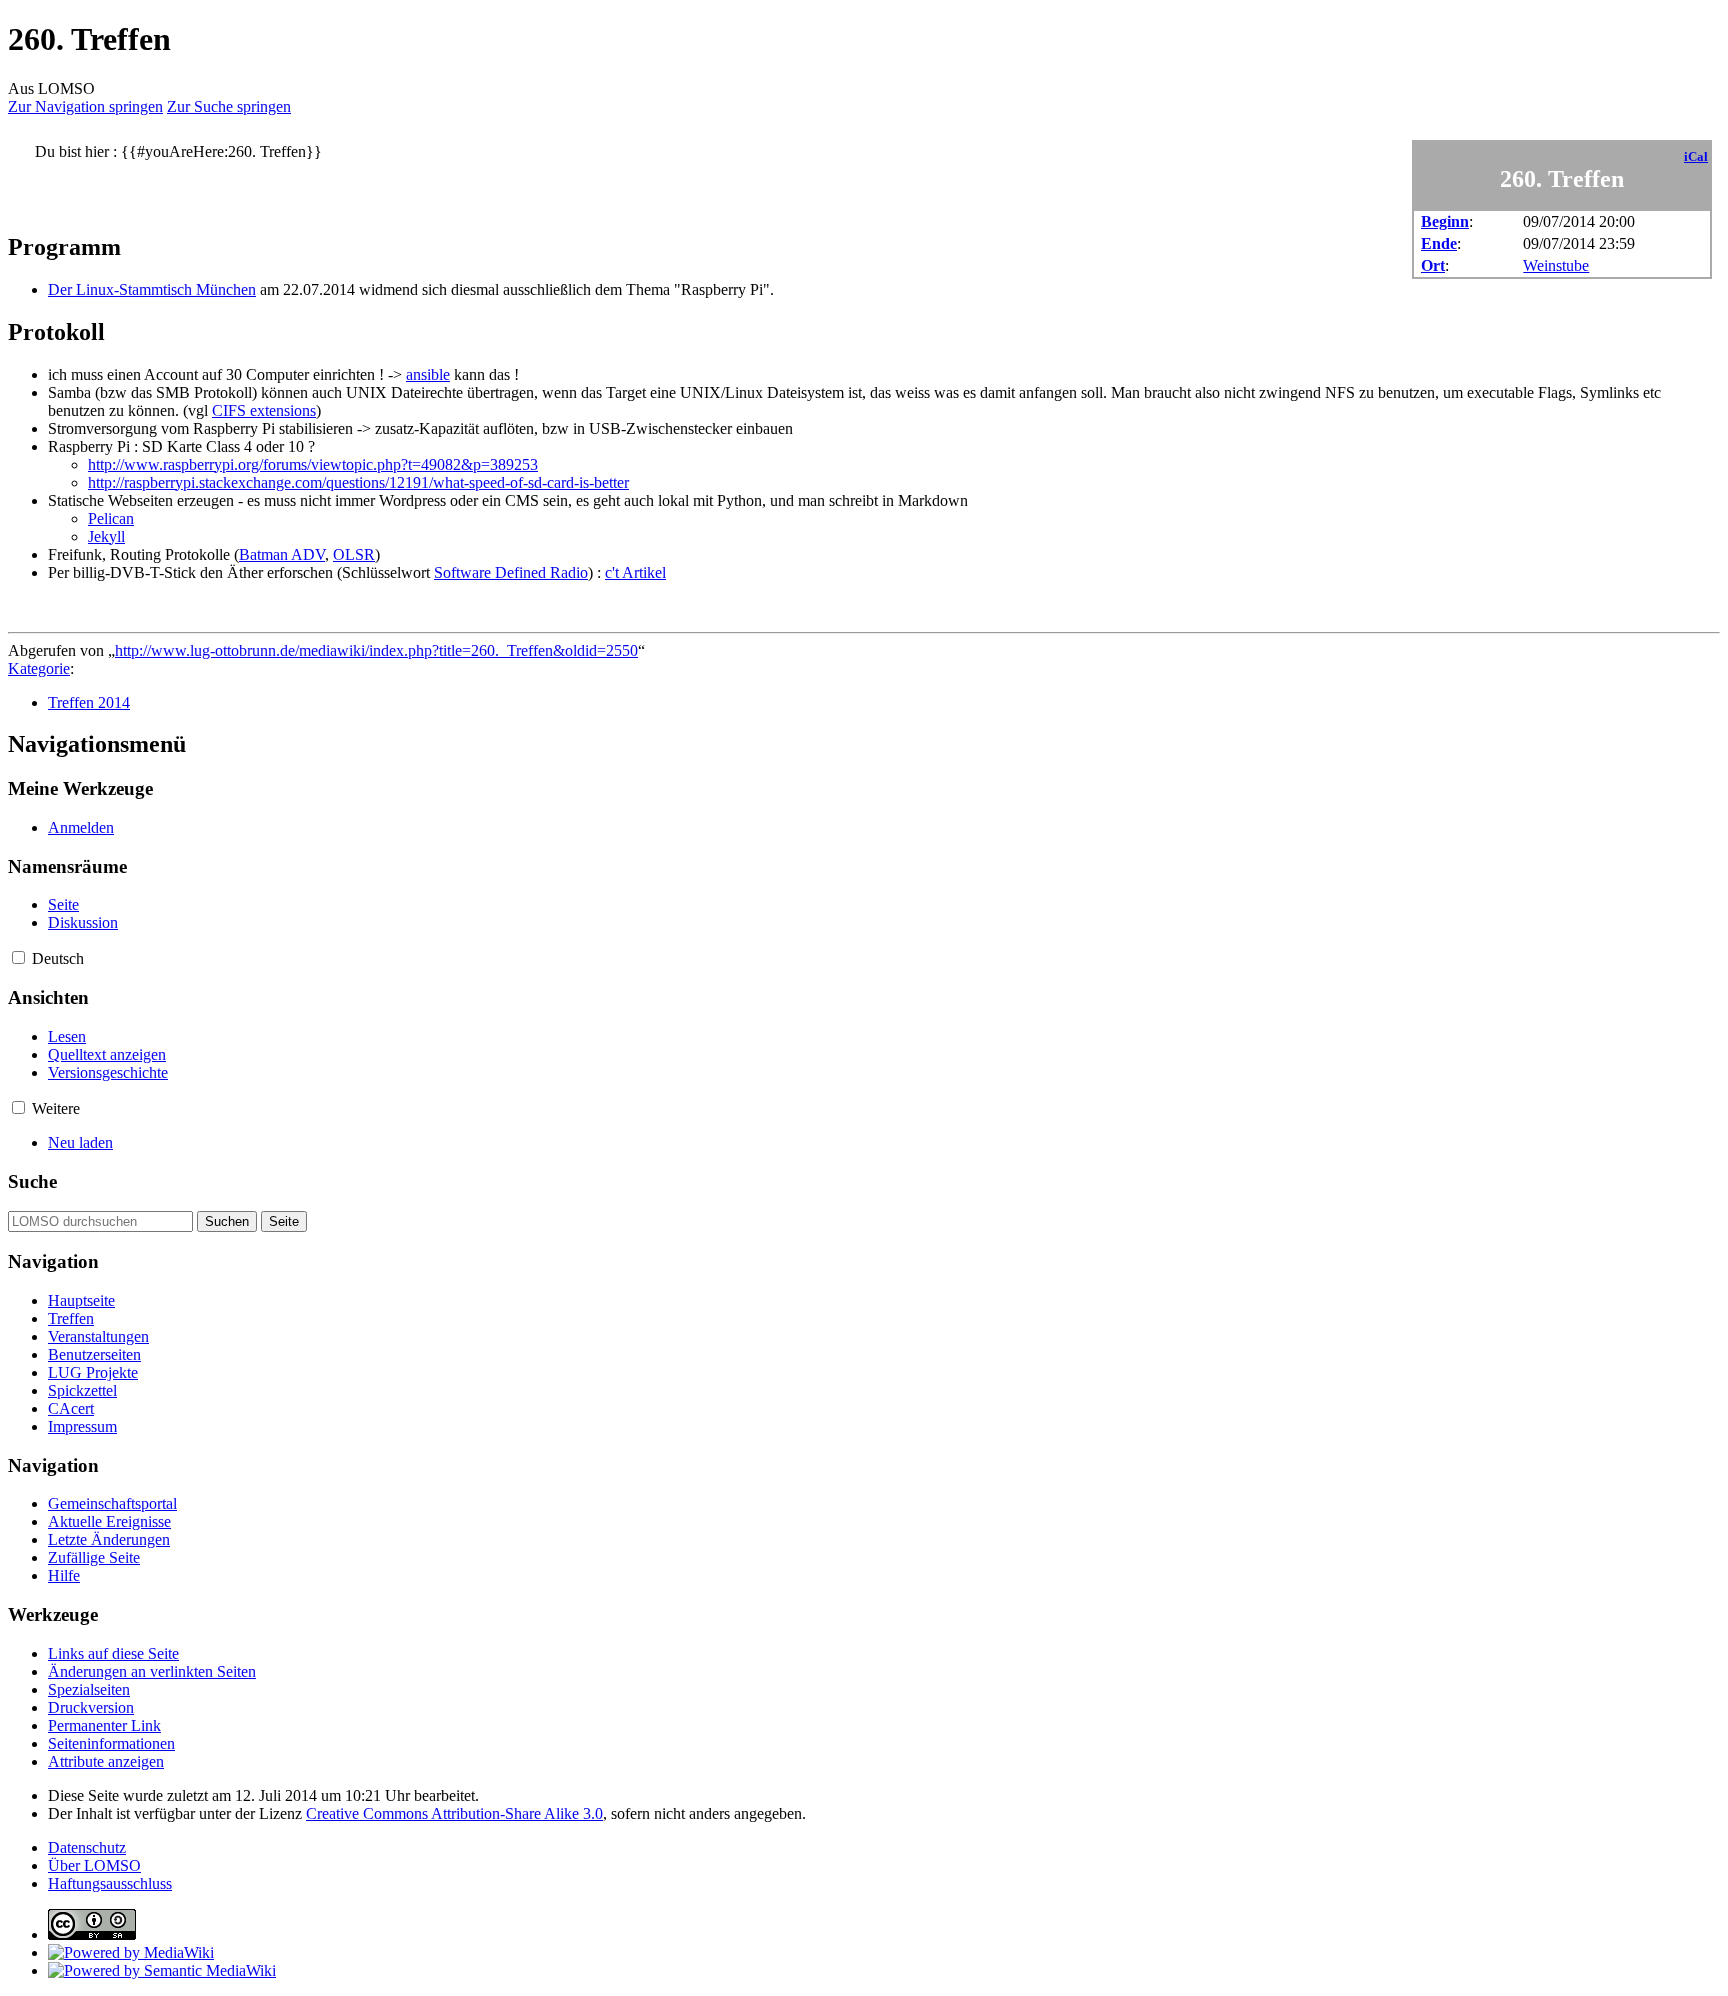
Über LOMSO (94, 1865)
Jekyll (106, 536)
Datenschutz (87, 1847)
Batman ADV (282, 554)
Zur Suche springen (229, 106)
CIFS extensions (264, 410)
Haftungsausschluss (110, 1883)
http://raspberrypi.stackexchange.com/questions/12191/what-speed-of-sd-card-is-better (358, 482)
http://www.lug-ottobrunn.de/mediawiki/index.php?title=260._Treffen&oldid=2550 (376, 650)
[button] (18, 957)
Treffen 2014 (89, 702)
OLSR (354, 554)
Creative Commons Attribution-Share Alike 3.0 (454, 1813)
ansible (428, 374)
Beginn (1445, 221)
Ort (1433, 265)
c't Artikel (635, 572)
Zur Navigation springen (85, 106)
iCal (1696, 157)
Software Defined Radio (511, 572)
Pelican (111, 518)
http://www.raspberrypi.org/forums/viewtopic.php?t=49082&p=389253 (313, 464)
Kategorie (39, 668)
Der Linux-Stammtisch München (152, 289)
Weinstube (1556, 265)
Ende (1439, 243)
